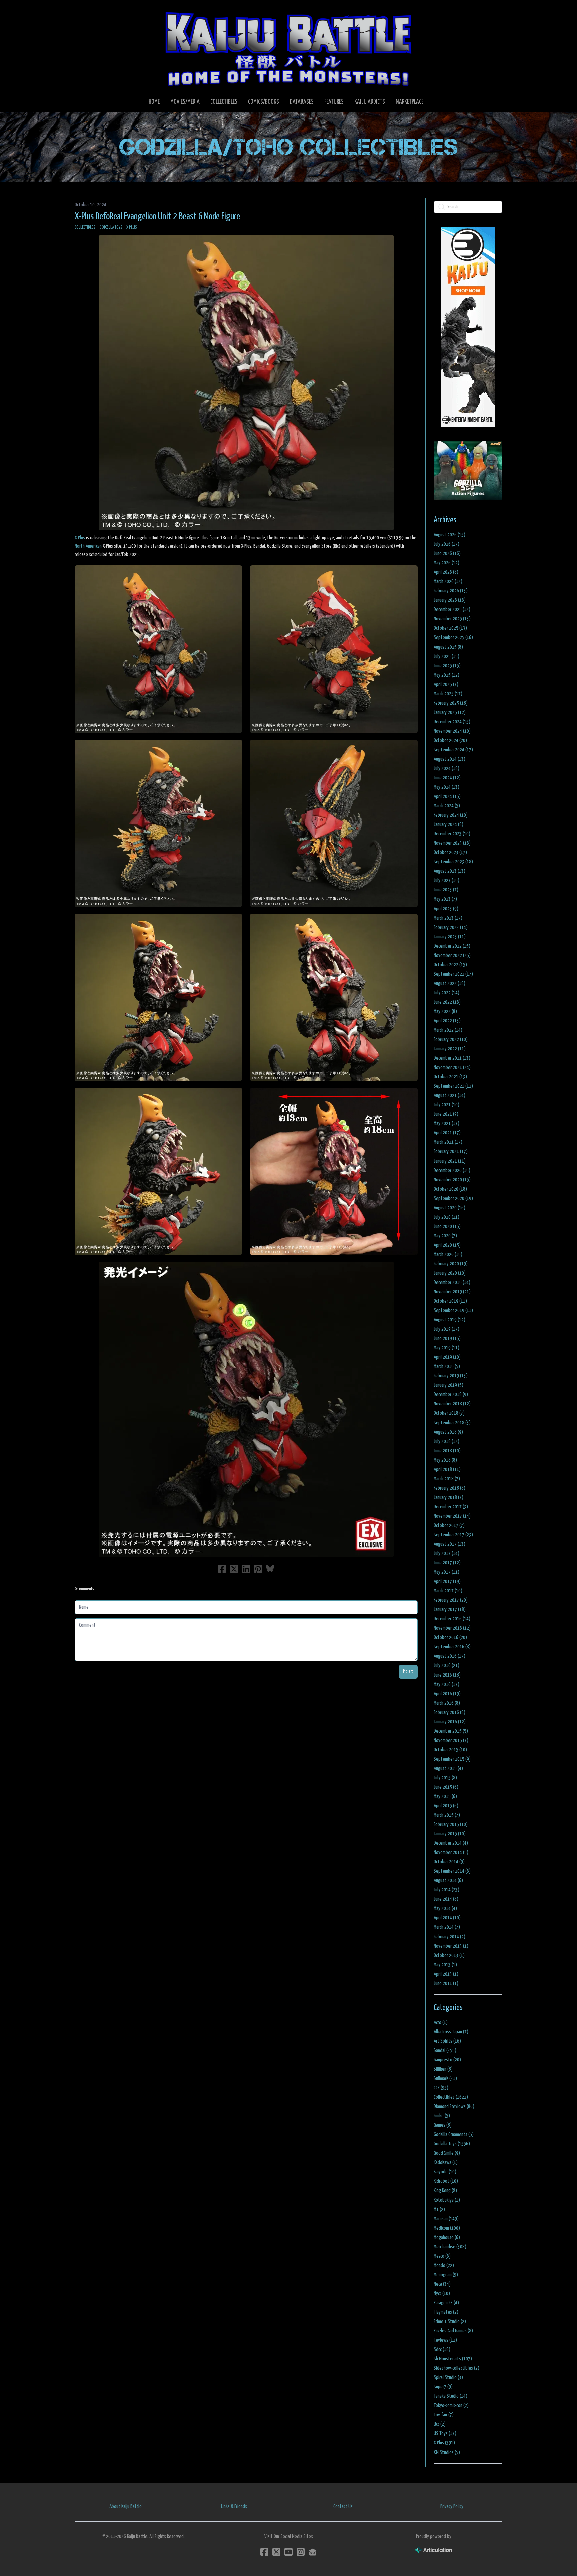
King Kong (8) (445, 2191)
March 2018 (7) (447, 1479)
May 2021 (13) (447, 1124)
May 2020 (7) (445, 1236)
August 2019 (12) (450, 1320)
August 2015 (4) (448, 1768)
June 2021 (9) (446, 1114)
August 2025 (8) (448, 647)
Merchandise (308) (450, 2247)
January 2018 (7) (449, 1497)
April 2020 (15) (447, 1245)
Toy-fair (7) (444, 2415)
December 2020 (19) (452, 1170)
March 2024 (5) (447, 806)
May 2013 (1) (445, 1965)
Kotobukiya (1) (447, 2200)
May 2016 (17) (447, 1684)
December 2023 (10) (452, 834)
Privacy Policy (452, 2506)
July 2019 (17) (447, 1329)
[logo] (288, 49)
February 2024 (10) (451, 815)
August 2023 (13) (450, 871)
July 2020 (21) (447, 1217)
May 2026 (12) (447, 563)
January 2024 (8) (449, 825)
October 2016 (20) (450, 1638)
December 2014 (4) (451, 1843)
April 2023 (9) (446, 909)
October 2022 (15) (450, 965)
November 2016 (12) (452, 1628)
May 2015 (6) (445, 1796)
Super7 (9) (443, 2387)
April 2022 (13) (447, 1021)
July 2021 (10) (447, 1105)
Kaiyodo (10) (445, 2172)
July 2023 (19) (447, 881)
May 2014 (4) (445, 1909)
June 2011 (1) (446, 1983)
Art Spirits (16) (447, 2041)
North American (88, 546)
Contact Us (343, 2506)
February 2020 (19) (451, 1264)
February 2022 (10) (451, 1040)
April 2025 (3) (446, 684)
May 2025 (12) (447, 675)
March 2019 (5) (447, 1367)
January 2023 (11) (450, 937)
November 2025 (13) (452, 619)
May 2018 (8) (445, 1460)
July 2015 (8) (445, 1778)
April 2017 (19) (447, 1582)
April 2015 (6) (446, 1806)
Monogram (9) (446, 2275)
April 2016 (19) (447, 1694)
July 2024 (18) (447, 768)
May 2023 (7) (445, 899)
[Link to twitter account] (276, 2552)
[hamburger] (88, 11)
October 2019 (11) (450, 1301)
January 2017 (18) (450, 1610)
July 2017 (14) (447, 1554)
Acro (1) (441, 2022)
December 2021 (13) (452, 1058)
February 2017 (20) (451, 1600)
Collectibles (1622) (451, 2097)
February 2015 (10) (451, 1825)
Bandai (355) (445, 2050)
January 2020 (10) (450, 1273)
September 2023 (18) (453, 862)
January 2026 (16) (450, 600)
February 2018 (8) (450, 1488)
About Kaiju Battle (125, 2506)
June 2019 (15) (447, 1339)
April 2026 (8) (446, 572)
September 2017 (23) (453, 1535)
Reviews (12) (445, 2340)
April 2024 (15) (447, 797)
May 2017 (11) (447, 1572)
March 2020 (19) (448, 1254)
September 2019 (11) (453, 1311)
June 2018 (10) (447, 1451)
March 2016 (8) (447, 1703)
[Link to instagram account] (301, 2552)
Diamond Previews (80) (454, 2107)
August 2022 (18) (450, 983)
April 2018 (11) (447, 1469)
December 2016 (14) (452, 1619)
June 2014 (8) (446, 1899)
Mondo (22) (444, 2265)
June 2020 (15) (447, 1226)
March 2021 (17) (448, 1142)
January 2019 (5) (449, 1385)
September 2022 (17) (453, 974)
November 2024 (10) (452, 731)
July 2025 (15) (447, 656)
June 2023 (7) (446, 890)
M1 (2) (439, 2209)
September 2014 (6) (452, 1871)
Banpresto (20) (447, 2060)
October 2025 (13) (450, 628)
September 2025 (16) (453, 638)
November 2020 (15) (452, 1180)
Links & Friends (234, 2506)
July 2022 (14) (447, 993)
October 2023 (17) (450, 853)
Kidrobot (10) (446, 2181)
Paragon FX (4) (446, 2303)
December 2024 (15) (452, 722)
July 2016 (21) (447, 1666)
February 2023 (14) (451, 927)
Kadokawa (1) (446, 2163)
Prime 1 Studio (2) (450, 2322)
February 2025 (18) (451, 703)
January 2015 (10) (450, 1834)
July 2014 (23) (447, 1890)
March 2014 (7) (447, 1927)
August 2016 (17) (450, 1656)
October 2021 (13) (450, 1077)
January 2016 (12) (450, 1722)
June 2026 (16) (447, 554)
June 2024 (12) (447, 778)
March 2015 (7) (447, 1815)
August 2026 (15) (450, 535)
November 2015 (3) (451, 1740)
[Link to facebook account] (264, 2552)
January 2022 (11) (450, 1049)
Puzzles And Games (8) (453, 2331)
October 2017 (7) (449, 1525)
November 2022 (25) (452, 955)
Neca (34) (442, 2284)
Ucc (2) (440, 2424)
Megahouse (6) (447, 2237)
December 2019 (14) (452, 1282)
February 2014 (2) (450, 1937)
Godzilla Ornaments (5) (454, 2135)
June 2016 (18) (447, 1675)
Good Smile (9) (447, 2153)
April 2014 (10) (447, 1918)
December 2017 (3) (451, 1507)
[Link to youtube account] (288, 2552)
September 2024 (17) (453, 750)
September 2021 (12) (453, 1086)
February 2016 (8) (450, 1712)
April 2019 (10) (447, 1357)
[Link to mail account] (313, 2552)
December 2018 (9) (451, 1395)
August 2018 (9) (448, 1432)
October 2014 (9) (449, 1862)
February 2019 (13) (451, 1376)
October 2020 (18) (450, 1189)
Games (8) (443, 2125)
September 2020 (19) (453, 1198)
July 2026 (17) (447, 544)
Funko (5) (442, 2116)
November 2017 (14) (452, 1516)
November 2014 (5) (451, 1853)
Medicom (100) (447, 2228)
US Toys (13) (445, 2434)
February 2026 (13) (451, 591)
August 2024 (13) (450, 759)
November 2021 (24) (452, 1068)
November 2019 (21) (452, 1292)
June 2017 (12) (447, 1563)
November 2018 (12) (452, 1404)
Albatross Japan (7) (451, 2032)
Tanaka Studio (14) (451, 2396)
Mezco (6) (442, 2256)
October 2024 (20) (450, 740)
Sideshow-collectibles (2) (457, 2368)
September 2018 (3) (452, 1423)
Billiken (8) (443, 2069)
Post (408, 1672)
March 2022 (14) (448, 1030)
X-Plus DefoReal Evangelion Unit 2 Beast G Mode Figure (157, 217)
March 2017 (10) (448, 1591)
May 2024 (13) (447, 787)
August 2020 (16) (450, 1208)
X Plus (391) (444, 2443)
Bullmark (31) (445, 2079)
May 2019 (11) (447, 1348)
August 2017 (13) (450, 1544)
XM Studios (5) (447, 2452)
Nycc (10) (442, 2293)
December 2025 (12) (452, 610)
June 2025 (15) (447, 666)
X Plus (132, 227)
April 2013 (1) (446, 1974)
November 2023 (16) (452, 843)
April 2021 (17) (447, 1133)
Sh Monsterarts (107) (453, 2359)
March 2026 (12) (448, 582)
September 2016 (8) (452, 1647)
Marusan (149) (446, 2219)
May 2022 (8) (445, 1011)
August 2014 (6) (448, 1881)
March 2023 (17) (448, 918)
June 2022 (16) (447, 1002)
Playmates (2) (446, 2312)
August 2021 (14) (450, 1096)
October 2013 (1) (449, 1955)
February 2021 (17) (451, 1152)
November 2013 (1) (451, 1946)
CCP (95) (441, 2088)
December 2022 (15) (452, 946)
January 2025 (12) (450, 712)
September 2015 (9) (452, 1759)
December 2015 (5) (451, 1731)
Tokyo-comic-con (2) (451, 2406)
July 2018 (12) (447, 1441)
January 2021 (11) (450, 1161)
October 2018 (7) (449, 1413)
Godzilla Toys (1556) (452, 2144)
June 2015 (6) (446, 1787)
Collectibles (85, 227)
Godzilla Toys (111, 227)
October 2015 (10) (450, 1750)
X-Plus (80, 538)
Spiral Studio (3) (448, 2378)
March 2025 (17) (448, 694)
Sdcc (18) (442, 2350)
